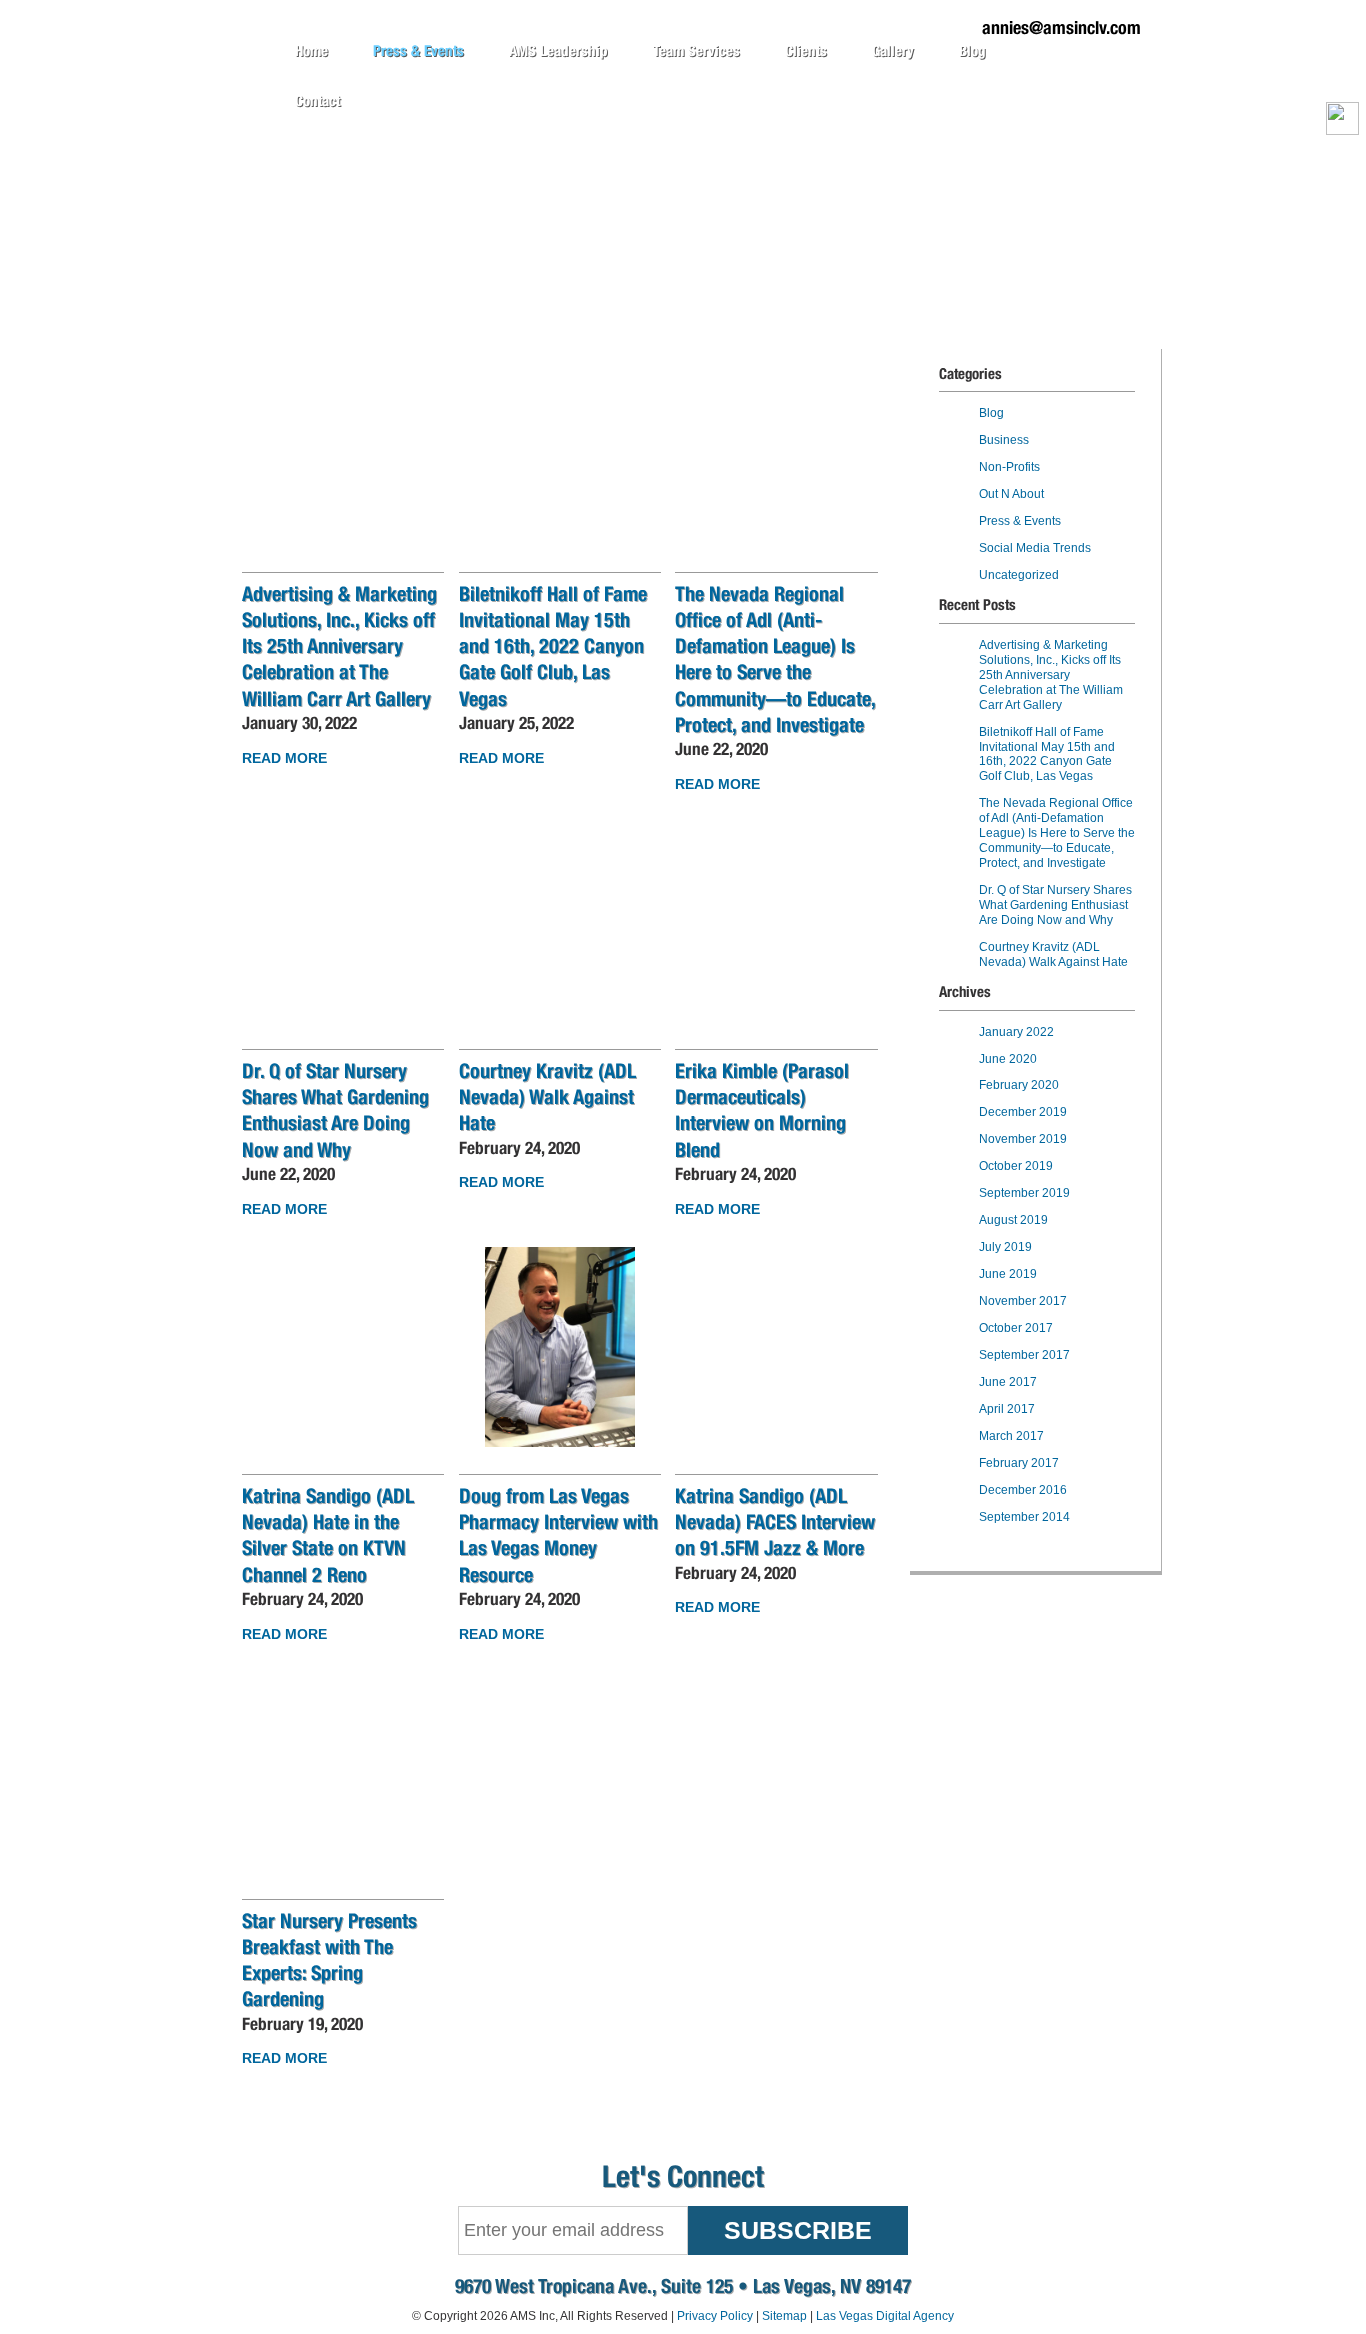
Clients (806, 50)
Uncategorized (1019, 575)
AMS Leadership (558, 50)
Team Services (696, 50)
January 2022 (1016, 1032)
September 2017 (1024, 1355)
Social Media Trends (1035, 548)
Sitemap (784, 2316)
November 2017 (1023, 1301)
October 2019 (1016, 1166)
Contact (317, 100)
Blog (972, 50)
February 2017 (1019, 1463)
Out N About (1011, 494)
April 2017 (1007, 1409)
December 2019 (1023, 1112)
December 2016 (1023, 1490)
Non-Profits (1009, 467)
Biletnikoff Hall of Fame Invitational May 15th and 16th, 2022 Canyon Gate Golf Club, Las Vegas (553, 646)
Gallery (893, 50)
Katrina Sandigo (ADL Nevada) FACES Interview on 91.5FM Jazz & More (775, 1521)
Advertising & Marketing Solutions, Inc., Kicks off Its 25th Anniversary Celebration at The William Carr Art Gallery (339, 646)
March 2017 (1011, 1436)
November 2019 (1023, 1139)
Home (311, 50)
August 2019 (1013, 1220)
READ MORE (284, 758)
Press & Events (418, 50)
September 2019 (1024, 1193)
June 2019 (1008, 1274)
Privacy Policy (715, 2316)
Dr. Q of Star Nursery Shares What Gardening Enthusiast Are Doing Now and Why (1055, 905)
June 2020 (1008, 1059)
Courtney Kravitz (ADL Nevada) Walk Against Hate (547, 1096)
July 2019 (1005, 1247)
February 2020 (1019, 1085)
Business (1004, 440)
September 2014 (1024, 1517)
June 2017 (1008, 1382)
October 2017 (1016, 1328)
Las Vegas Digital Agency (885, 2316)
